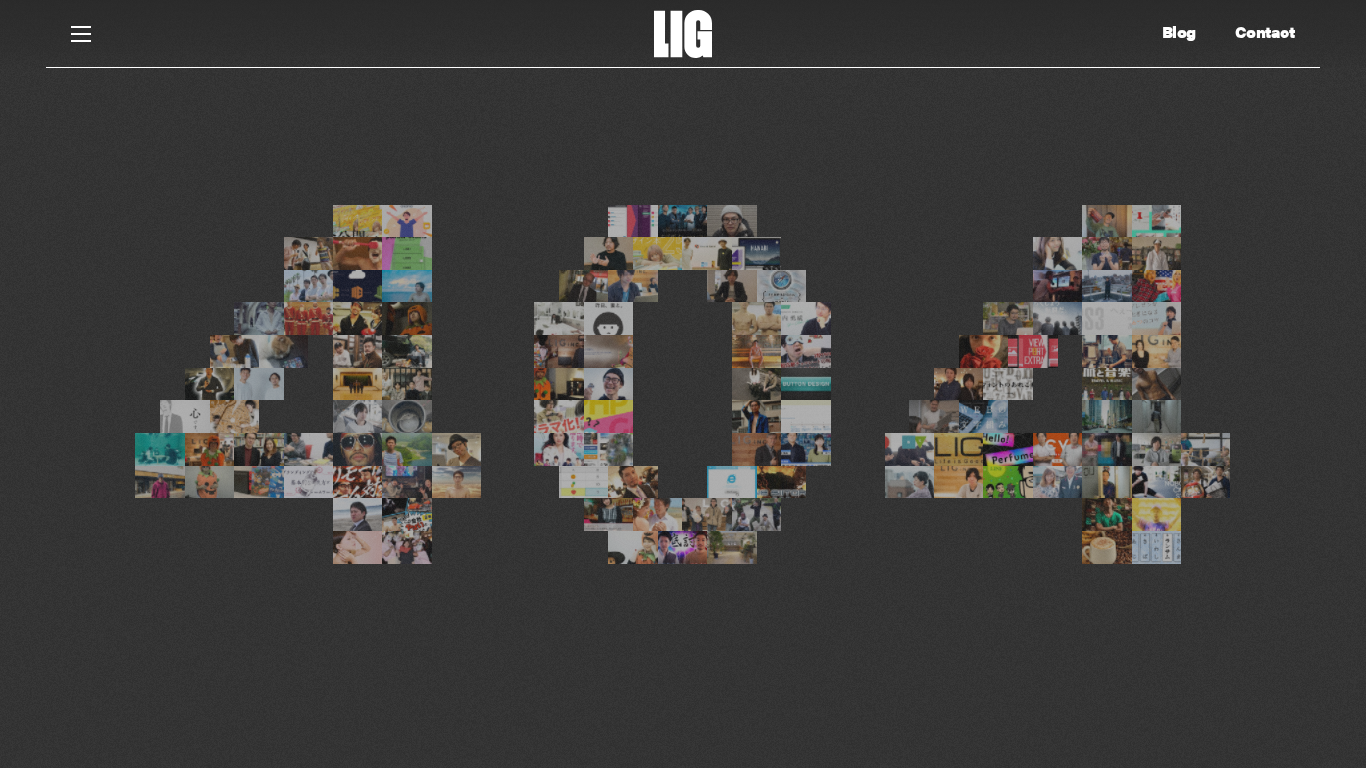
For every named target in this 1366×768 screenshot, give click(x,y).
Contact (1265, 32)
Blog (1179, 32)
